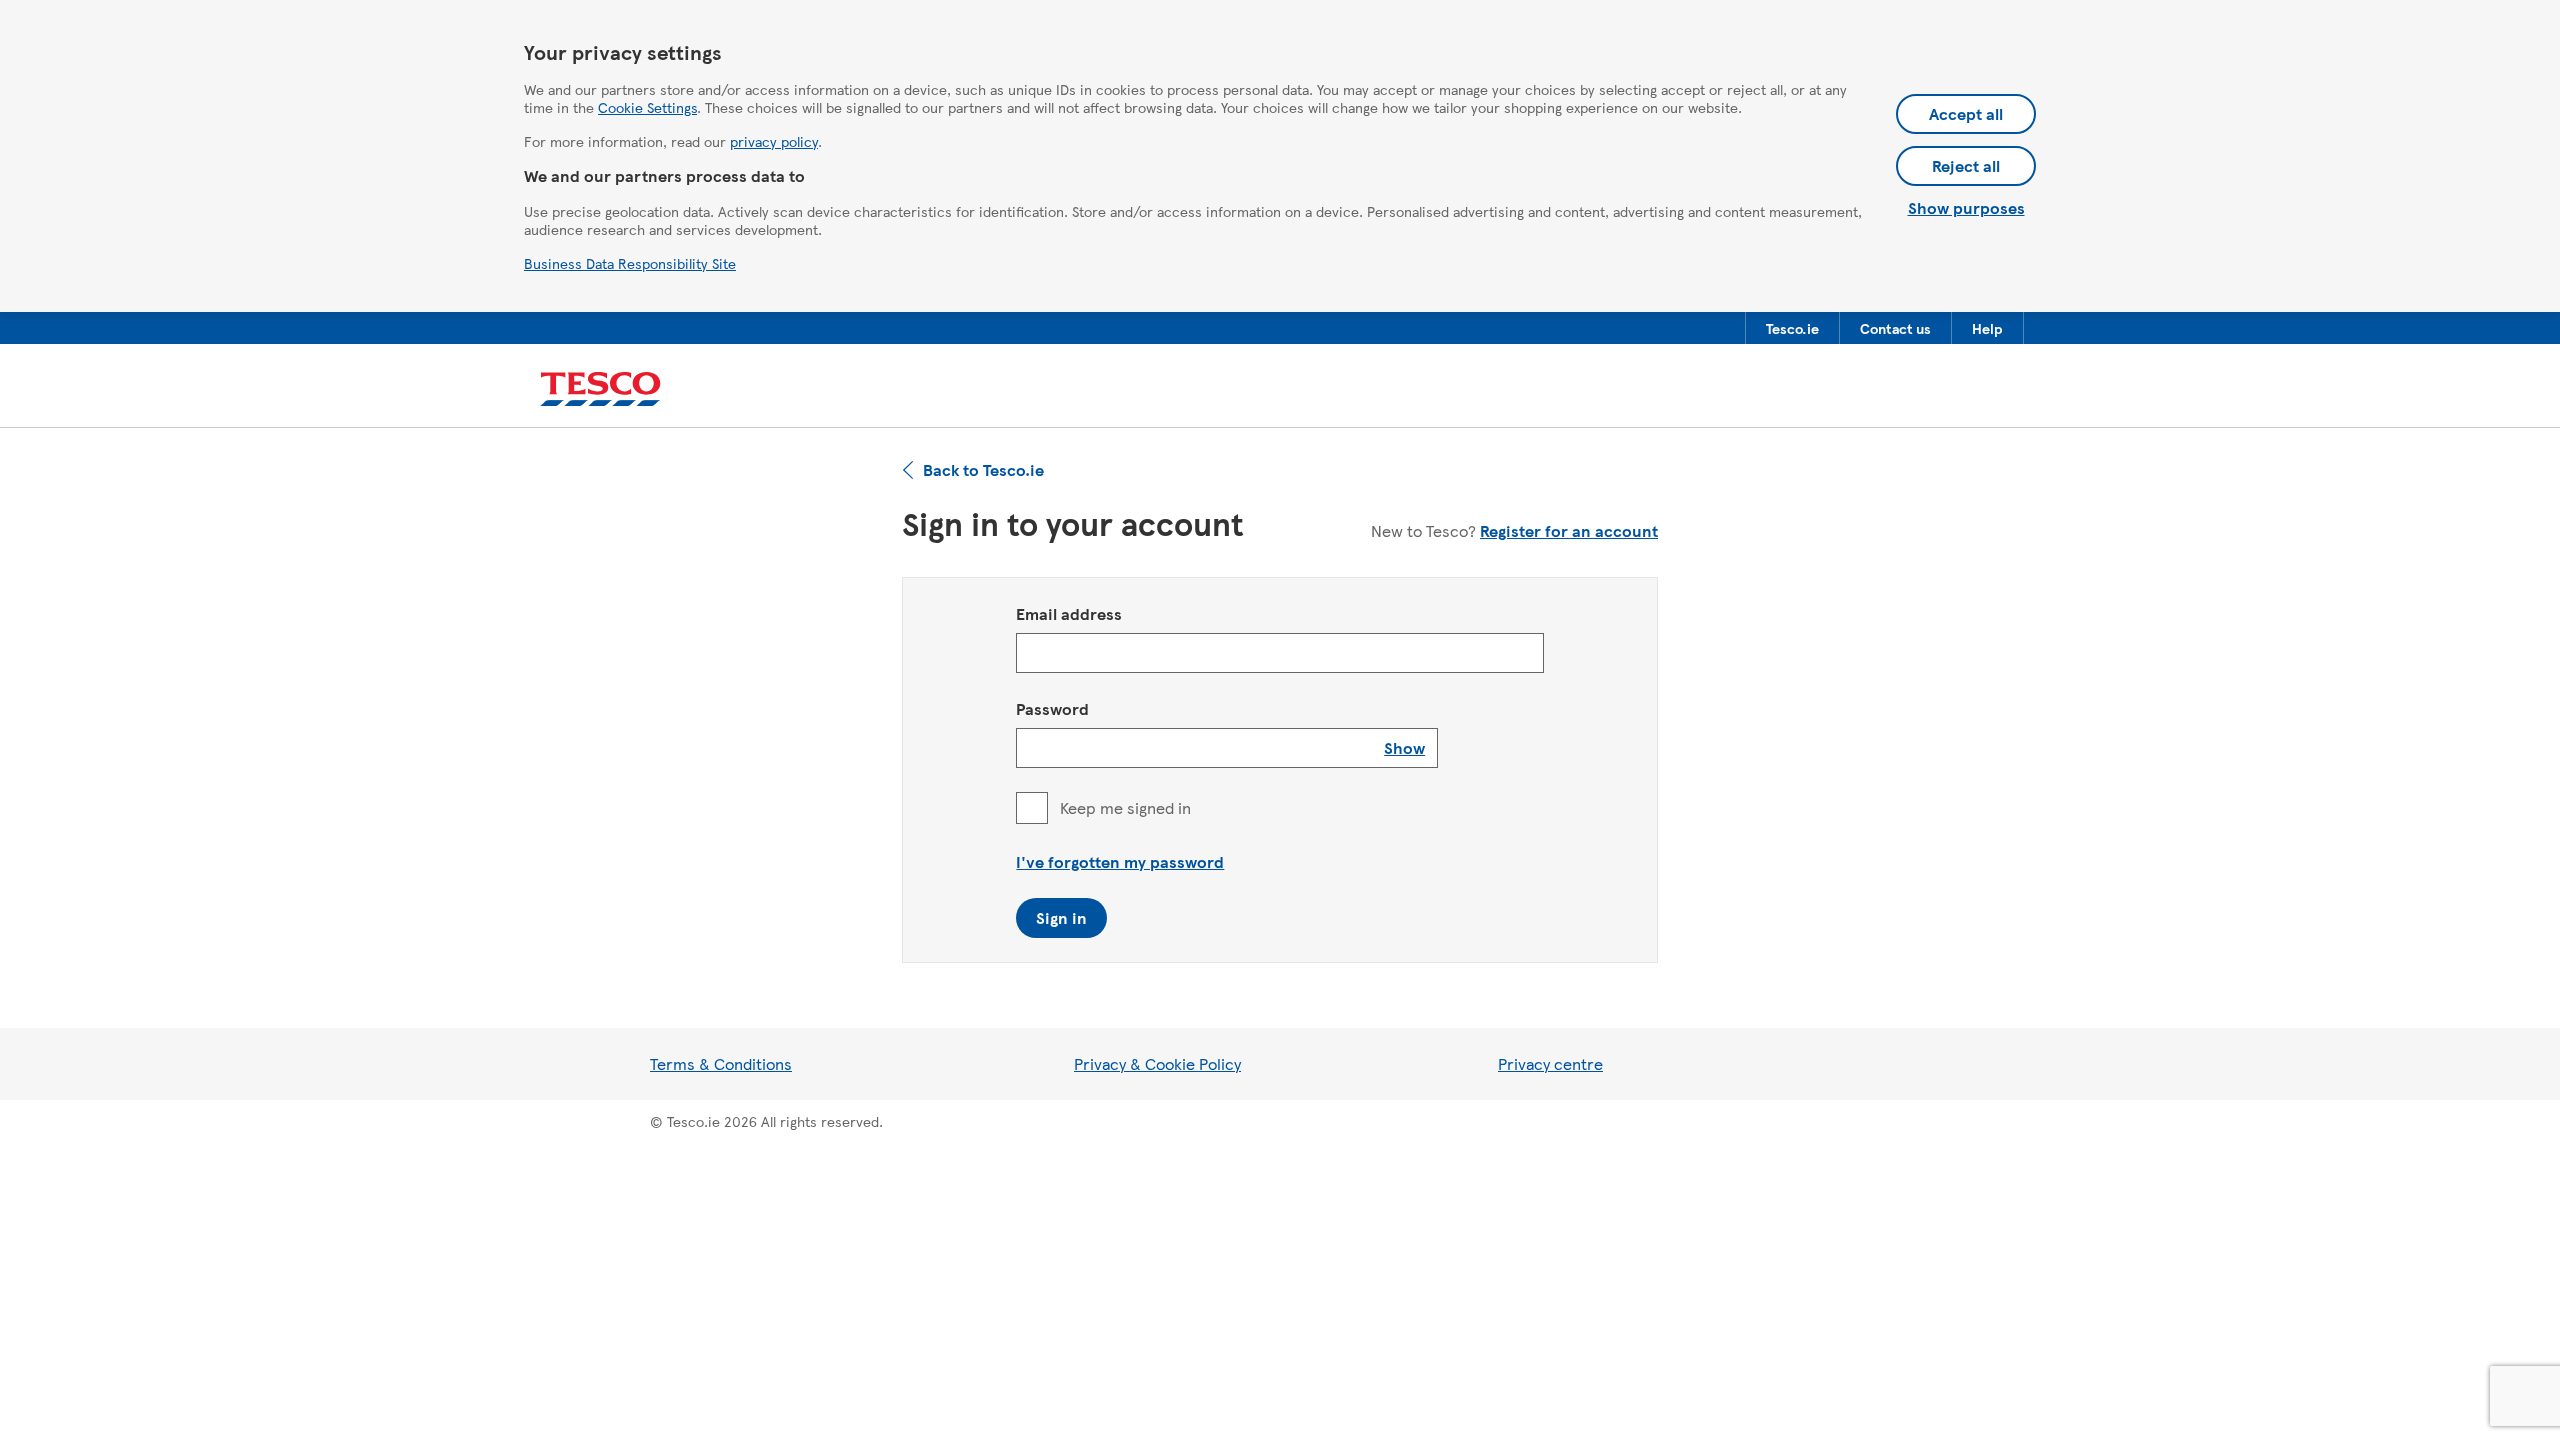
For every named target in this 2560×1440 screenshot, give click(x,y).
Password (1052, 708)
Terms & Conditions (721, 1063)
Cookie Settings (647, 107)
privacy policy (774, 141)
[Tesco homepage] (600, 389)
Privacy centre (1550, 1063)
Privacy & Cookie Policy (1157, 1063)
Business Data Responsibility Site (630, 263)
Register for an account (1569, 530)
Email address (1069, 613)
